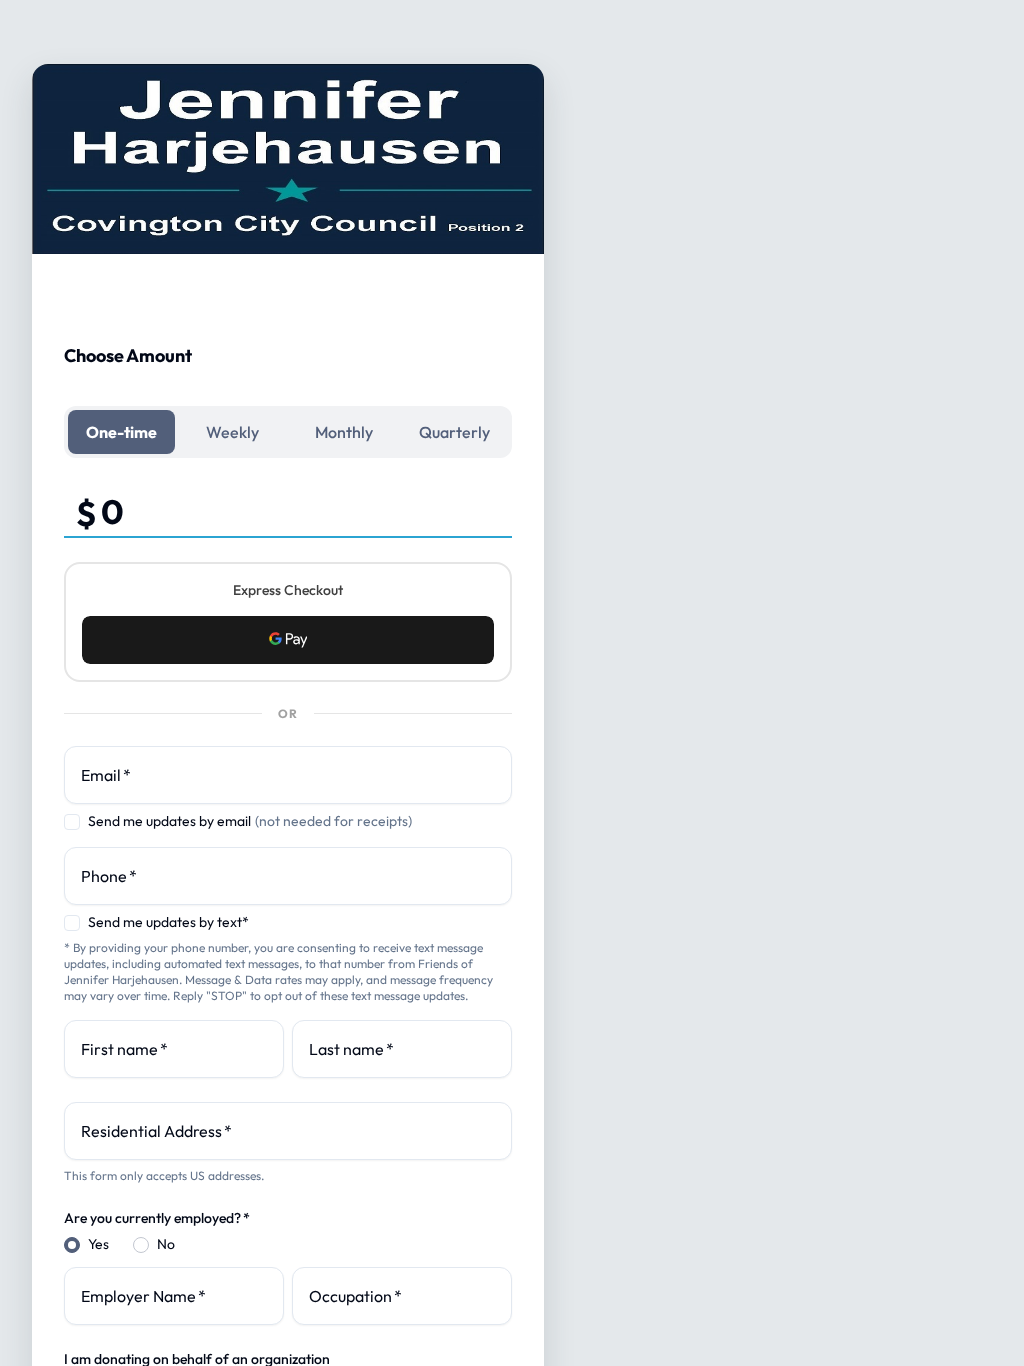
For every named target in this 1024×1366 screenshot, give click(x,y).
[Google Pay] (288, 640)
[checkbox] (72, 822)
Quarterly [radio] (454, 432)
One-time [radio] (121, 432)
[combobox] (288, 1131)
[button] (288, 640)
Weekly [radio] (232, 432)
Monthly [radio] (344, 432)
